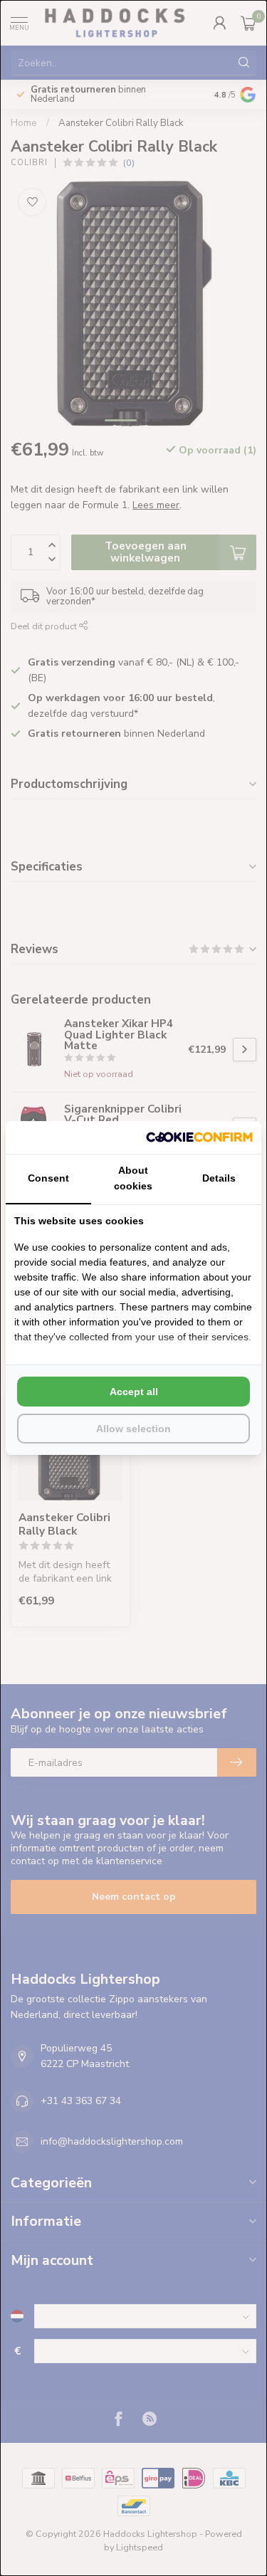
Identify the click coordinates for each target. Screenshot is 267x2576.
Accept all (134, 1392)
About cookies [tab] (133, 1178)
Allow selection (133, 1429)
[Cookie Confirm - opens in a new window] (199, 1137)
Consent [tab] (48, 1178)
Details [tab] (219, 1178)
